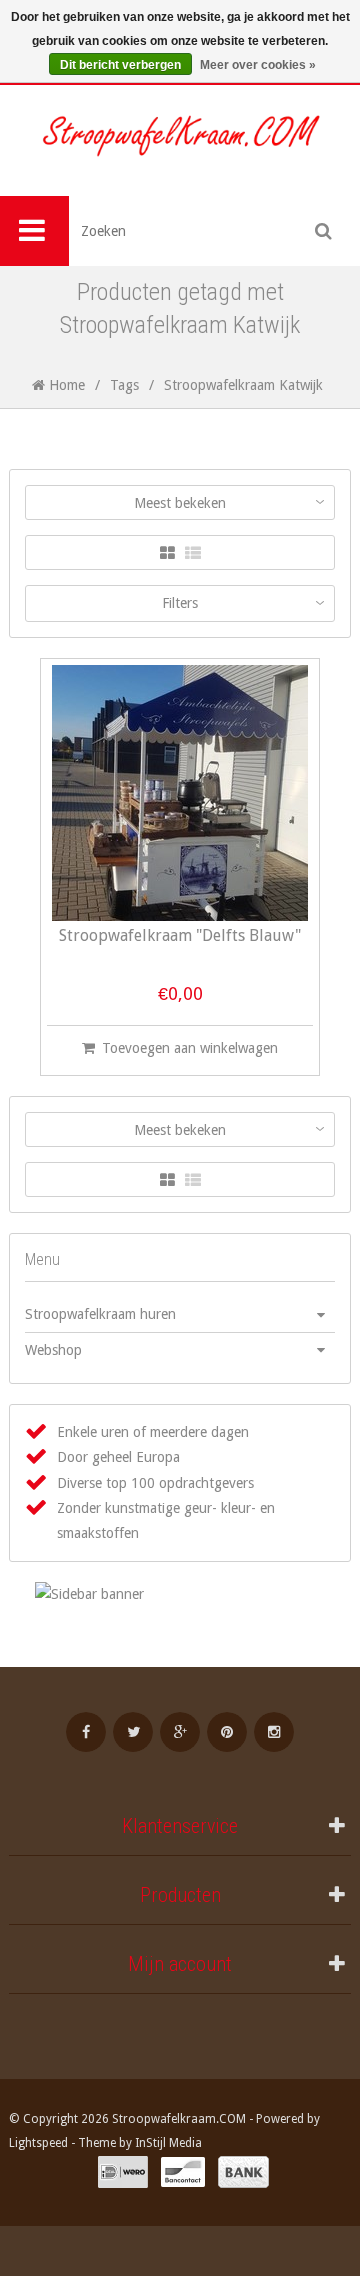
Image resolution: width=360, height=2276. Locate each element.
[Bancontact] (183, 2172)
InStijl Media (168, 2143)
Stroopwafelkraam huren (100, 1314)
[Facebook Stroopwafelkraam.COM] (86, 1732)
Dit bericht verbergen (120, 65)
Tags (124, 385)
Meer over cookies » (258, 65)
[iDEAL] (123, 2172)
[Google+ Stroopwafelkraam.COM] (180, 1732)
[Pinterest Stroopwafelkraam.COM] (227, 1732)
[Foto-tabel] (167, 553)
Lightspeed (38, 2143)
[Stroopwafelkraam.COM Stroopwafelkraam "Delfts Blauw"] (180, 793)
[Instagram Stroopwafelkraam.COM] (274, 1732)
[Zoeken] (323, 231)
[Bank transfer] (243, 2172)
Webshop (53, 1350)
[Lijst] (193, 553)
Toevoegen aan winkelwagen (190, 1048)
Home (65, 385)
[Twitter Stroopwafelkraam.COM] (133, 1732)
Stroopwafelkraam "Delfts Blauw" (180, 936)
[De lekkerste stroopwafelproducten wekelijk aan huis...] (180, 140)
